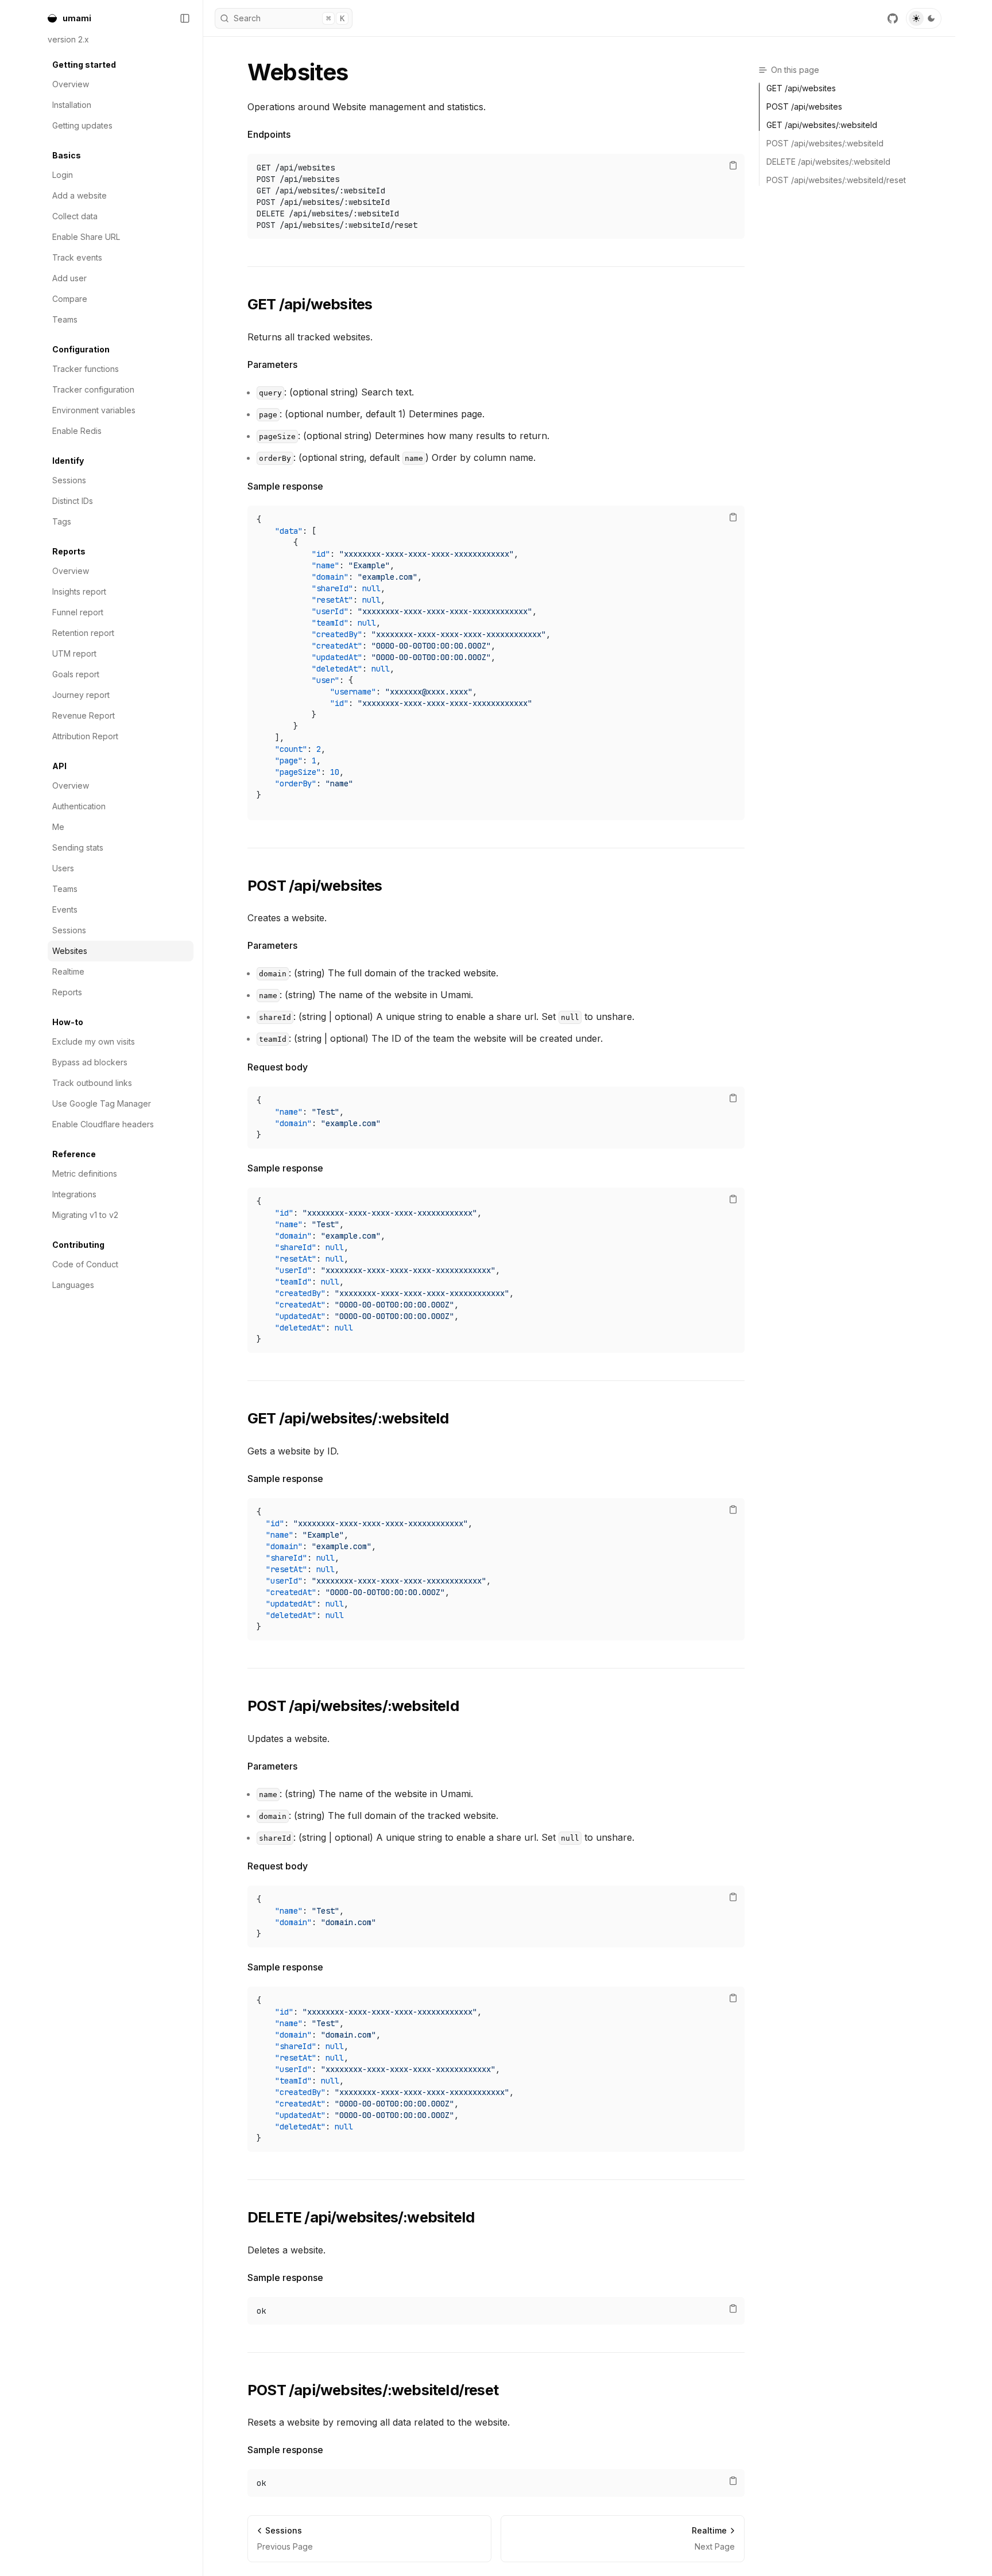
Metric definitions (85, 1173)
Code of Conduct (85, 1264)
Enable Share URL (86, 237)
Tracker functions (86, 369)
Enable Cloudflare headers (103, 1124)
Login (63, 175)
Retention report (83, 633)
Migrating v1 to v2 (85, 1215)
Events (65, 909)
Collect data (75, 216)
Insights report (79, 591)
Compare (70, 299)
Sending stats (78, 847)
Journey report (81, 695)
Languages (73, 1285)
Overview (71, 84)
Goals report (76, 674)
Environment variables (94, 410)
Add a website (80, 195)
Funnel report (78, 612)
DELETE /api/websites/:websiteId (361, 2217)
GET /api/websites (310, 304)
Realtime (68, 971)
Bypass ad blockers (90, 1062)
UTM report (74, 653)
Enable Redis (77, 431)
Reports (67, 992)
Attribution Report (85, 736)
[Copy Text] (733, 165)
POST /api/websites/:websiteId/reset (373, 2390)
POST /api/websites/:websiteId (353, 1706)
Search (289, 18)
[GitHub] (893, 18)
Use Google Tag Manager (102, 1103)
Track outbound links (92, 1083)
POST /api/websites (315, 885)
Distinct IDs (73, 501)
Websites (70, 951)
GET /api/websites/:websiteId (348, 1418)
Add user (69, 278)
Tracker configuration (93, 389)
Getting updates (82, 125)
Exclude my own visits (94, 1041)
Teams (65, 319)
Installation (72, 105)
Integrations (74, 1194)
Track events (77, 257)
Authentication (79, 806)
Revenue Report (84, 715)
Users (63, 868)
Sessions (69, 480)
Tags (62, 521)
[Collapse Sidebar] (185, 18)
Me (58, 827)
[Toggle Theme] (924, 18)
